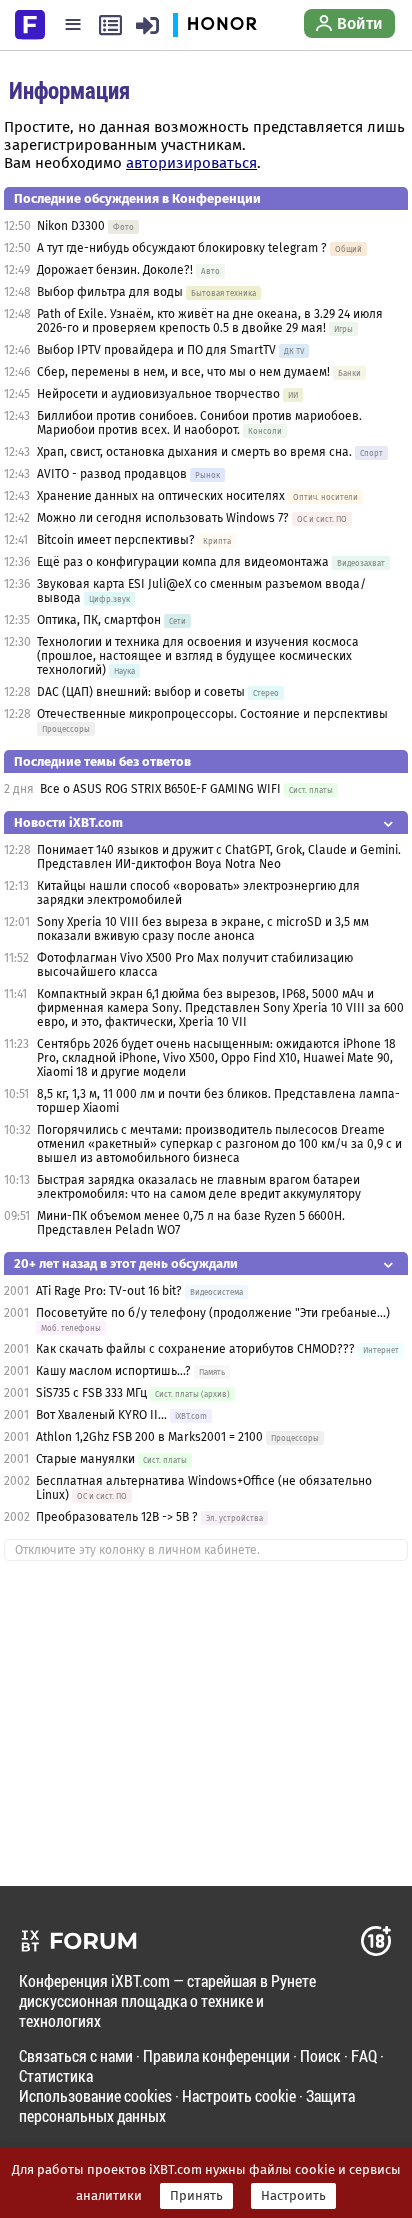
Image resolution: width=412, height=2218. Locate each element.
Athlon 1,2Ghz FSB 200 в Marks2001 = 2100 (151, 1437)
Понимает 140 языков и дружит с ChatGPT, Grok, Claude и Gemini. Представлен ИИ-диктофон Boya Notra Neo (219, 857)
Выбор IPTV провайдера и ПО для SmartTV (156, 350)
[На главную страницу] (30, 23)
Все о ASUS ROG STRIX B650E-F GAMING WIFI (160, 789)
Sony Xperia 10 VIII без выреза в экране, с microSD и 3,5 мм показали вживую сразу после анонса (203, 929)
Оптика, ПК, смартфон (99, 620)
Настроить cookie (239, 2095)
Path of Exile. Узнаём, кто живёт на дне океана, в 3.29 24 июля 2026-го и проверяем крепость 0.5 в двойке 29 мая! (210, 321)
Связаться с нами (76, 2055)
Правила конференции (216, 2055)
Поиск (320, 2055)
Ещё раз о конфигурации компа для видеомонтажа (184, 562)
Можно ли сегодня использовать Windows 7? (163, 518)
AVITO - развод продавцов (112, 474)
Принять (196, 2196)
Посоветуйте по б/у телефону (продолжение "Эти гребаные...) (213, 1313)
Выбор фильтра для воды (110, 292)
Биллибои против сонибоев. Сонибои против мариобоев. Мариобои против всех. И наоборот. (199, 423)
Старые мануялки (85, 1459)
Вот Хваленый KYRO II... (101, 1415)
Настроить (293, 2196)
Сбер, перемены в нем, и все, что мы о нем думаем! (183, 372)
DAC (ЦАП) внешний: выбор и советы (141, 692)
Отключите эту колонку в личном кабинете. (137, 1550)
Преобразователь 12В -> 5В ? (117, 1517)
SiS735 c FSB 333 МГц (93, 1393)
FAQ (364, 2055)
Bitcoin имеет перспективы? (116, 540)
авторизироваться (191, 163)
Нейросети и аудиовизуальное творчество (158, 394)
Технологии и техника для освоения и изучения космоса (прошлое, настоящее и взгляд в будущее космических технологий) (198, 656)
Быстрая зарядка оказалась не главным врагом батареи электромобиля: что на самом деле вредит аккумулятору (199, 1187)
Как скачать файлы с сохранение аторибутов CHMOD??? (195, 1349)
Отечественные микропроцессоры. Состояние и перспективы (212, 714)
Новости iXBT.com (68, 822)
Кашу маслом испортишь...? (115, 1371)
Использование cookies (95, 2095)
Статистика (56, 2075)
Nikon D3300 (71, 226)
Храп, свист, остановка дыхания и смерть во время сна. (194, 452)
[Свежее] (110, 25)
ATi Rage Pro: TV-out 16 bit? (109, 1291)
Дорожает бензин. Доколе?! (115, 270)
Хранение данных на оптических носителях (161, 496)
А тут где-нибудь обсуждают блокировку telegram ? (183, 248)
